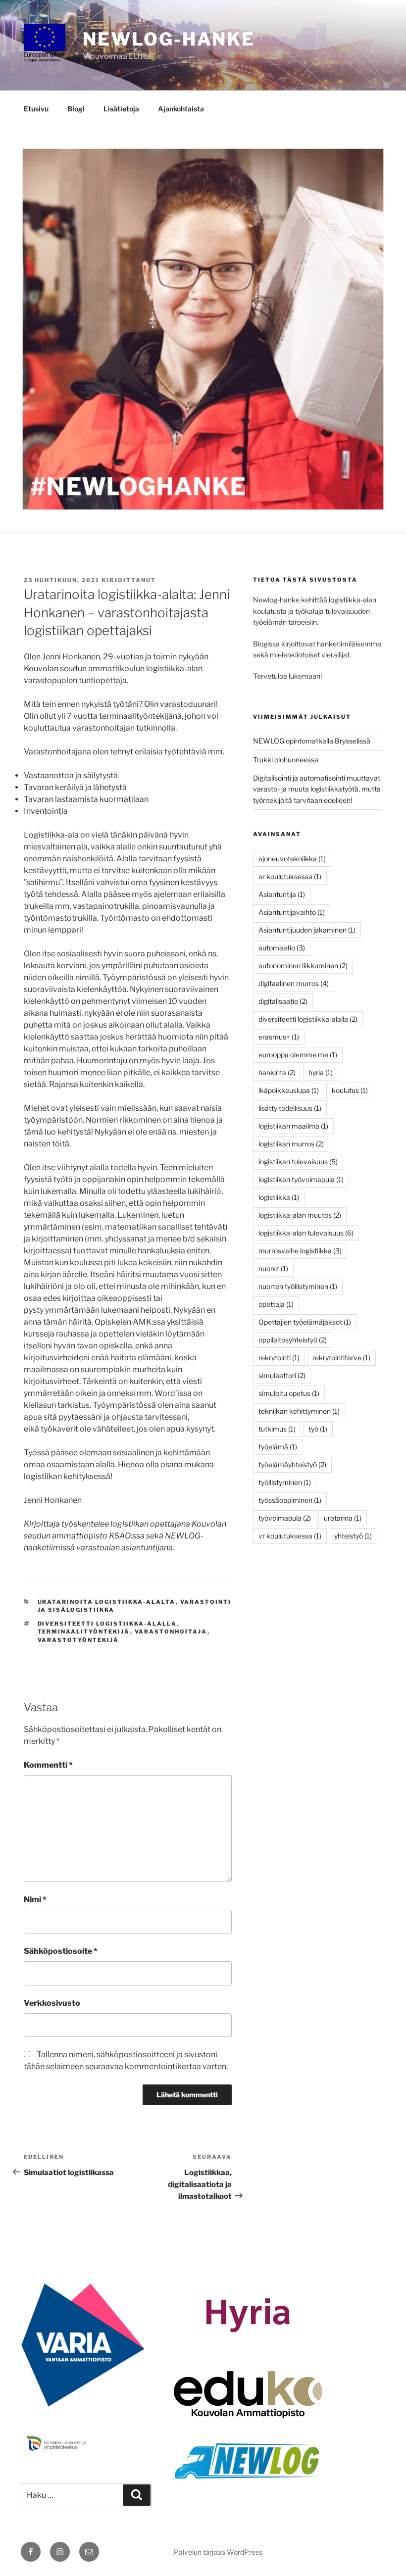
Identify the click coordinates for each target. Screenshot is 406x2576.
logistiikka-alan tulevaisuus (306, 1233)
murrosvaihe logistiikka (300, 1251)
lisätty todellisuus (290, 1108)
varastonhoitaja (171, 1632)
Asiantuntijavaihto (292, 912)
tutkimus (277, 1429)
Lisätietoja (121, 109)
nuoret (273, 1268)
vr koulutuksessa (290, 1536)
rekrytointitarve (341, 1358)
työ (318, 1429)
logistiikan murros (291, 1144)
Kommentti (48, 1765)
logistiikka (279, 1197)
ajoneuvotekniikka (292, 859)
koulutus (350, 1090)
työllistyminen (285, 1482)
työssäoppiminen (290, 1500)
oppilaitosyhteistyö (293, 1340)
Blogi (76, 109)
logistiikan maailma (293, 1126)
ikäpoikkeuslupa (289, 1090)
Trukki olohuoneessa (286, 760)
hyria (321, 1072)
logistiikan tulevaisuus (298, 1162)
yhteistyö (353, 1536)
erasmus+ (279, 1037)
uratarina (343, 1518)
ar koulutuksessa (290, 876)
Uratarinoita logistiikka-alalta (107, 1602)
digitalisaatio (283, 1001)
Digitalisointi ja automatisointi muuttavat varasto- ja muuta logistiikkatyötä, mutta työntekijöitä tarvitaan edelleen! (317, 789)
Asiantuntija (282, 894)
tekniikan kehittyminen (299, 1411)
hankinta (277, 1072)
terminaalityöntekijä (84, 1632)
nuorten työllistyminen (298, 1286)
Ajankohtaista (181, 109)
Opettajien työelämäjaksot (305, 1322)
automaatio (282, 948)
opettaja (276, 1304)
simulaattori (282, 1375)
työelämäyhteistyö (292, 1464)
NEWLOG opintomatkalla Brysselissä (312, 741)
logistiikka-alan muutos (300, 1215)
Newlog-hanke (169, 39)
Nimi (35, 1900)
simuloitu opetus (289, 1393)
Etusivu (36, 109)
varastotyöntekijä (78, 1640)
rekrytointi (279, 1358)
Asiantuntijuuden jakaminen (307, 930)
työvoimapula (285, 1518)
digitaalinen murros (294, 983)
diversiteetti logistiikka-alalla (107, 1624)
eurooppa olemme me (298, 1055)
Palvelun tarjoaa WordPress (218, 2552)
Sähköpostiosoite (61, 1951)
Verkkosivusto (52, 2003)
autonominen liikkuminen (303, 966)
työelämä (278, 1447)
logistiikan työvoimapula (301, 1179)
